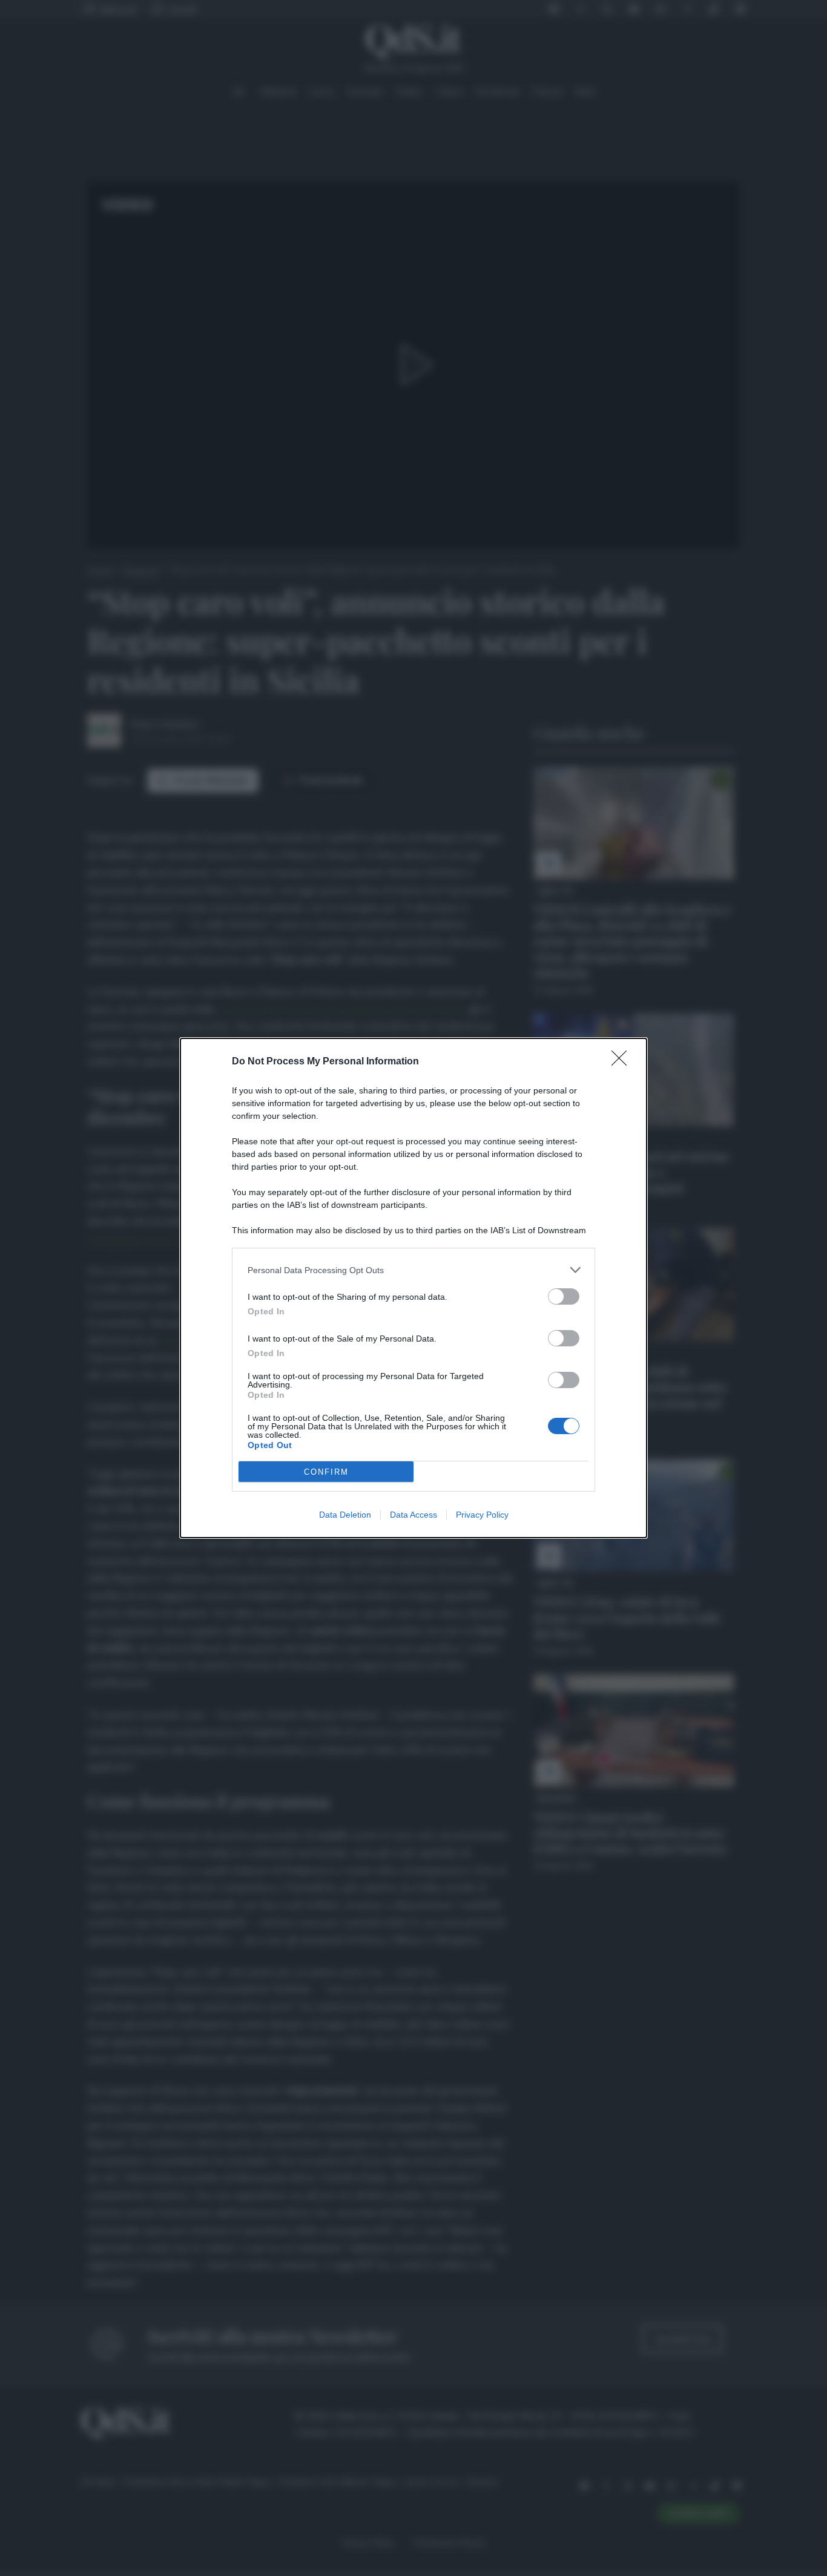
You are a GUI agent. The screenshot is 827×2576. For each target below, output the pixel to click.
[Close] (623, 1062)
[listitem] (413, 1270)
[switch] (564, 1296)
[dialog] (413, 1288)
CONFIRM (326, 1472)
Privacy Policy (482, 1515)
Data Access (413, 1515)
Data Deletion (345, 1515)
